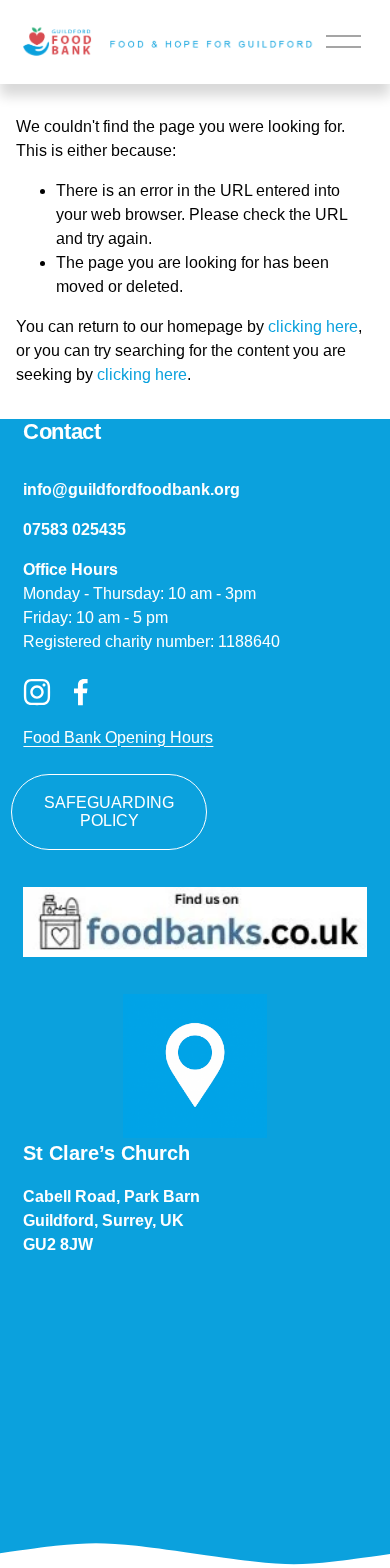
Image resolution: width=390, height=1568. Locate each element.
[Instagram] (37, 692)
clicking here (313, 326)
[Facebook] (81, 692)
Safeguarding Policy (109, 811)
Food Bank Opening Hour (114, 737)
